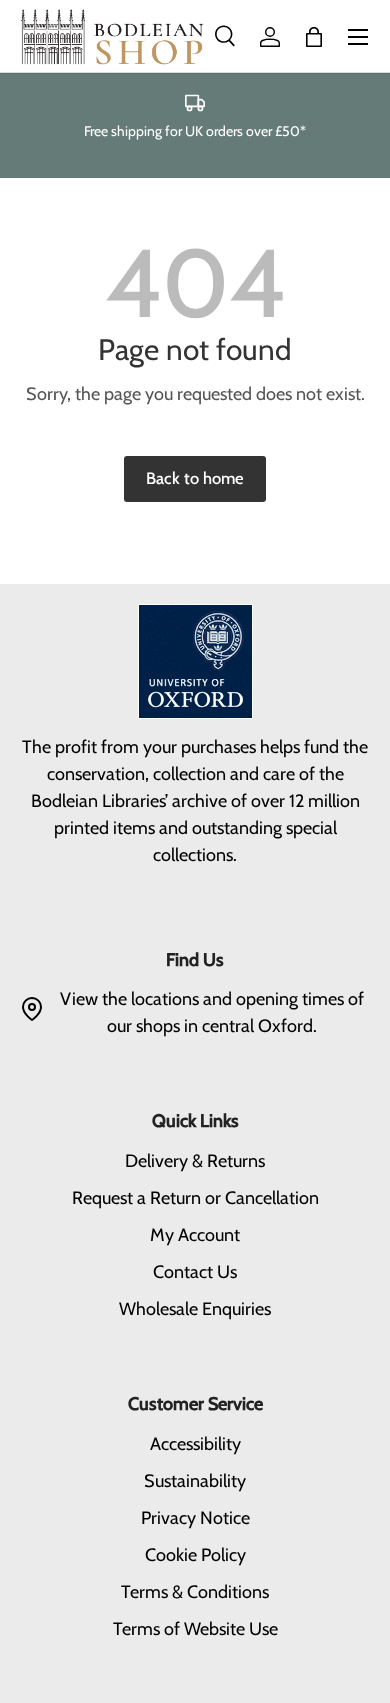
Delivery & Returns (195, 1161)
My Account (195, 1235)
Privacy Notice (195, 1518)
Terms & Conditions (195, 1592)
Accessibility (195, 1444)
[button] (314, 37)
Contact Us (195, 1272)
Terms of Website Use (195, 1629)
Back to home (195, 478)
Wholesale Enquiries (195, 1309)
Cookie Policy (195, 1555)
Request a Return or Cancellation (195, 1198)
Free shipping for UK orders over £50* (195, 131)
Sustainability (195, 1481)
